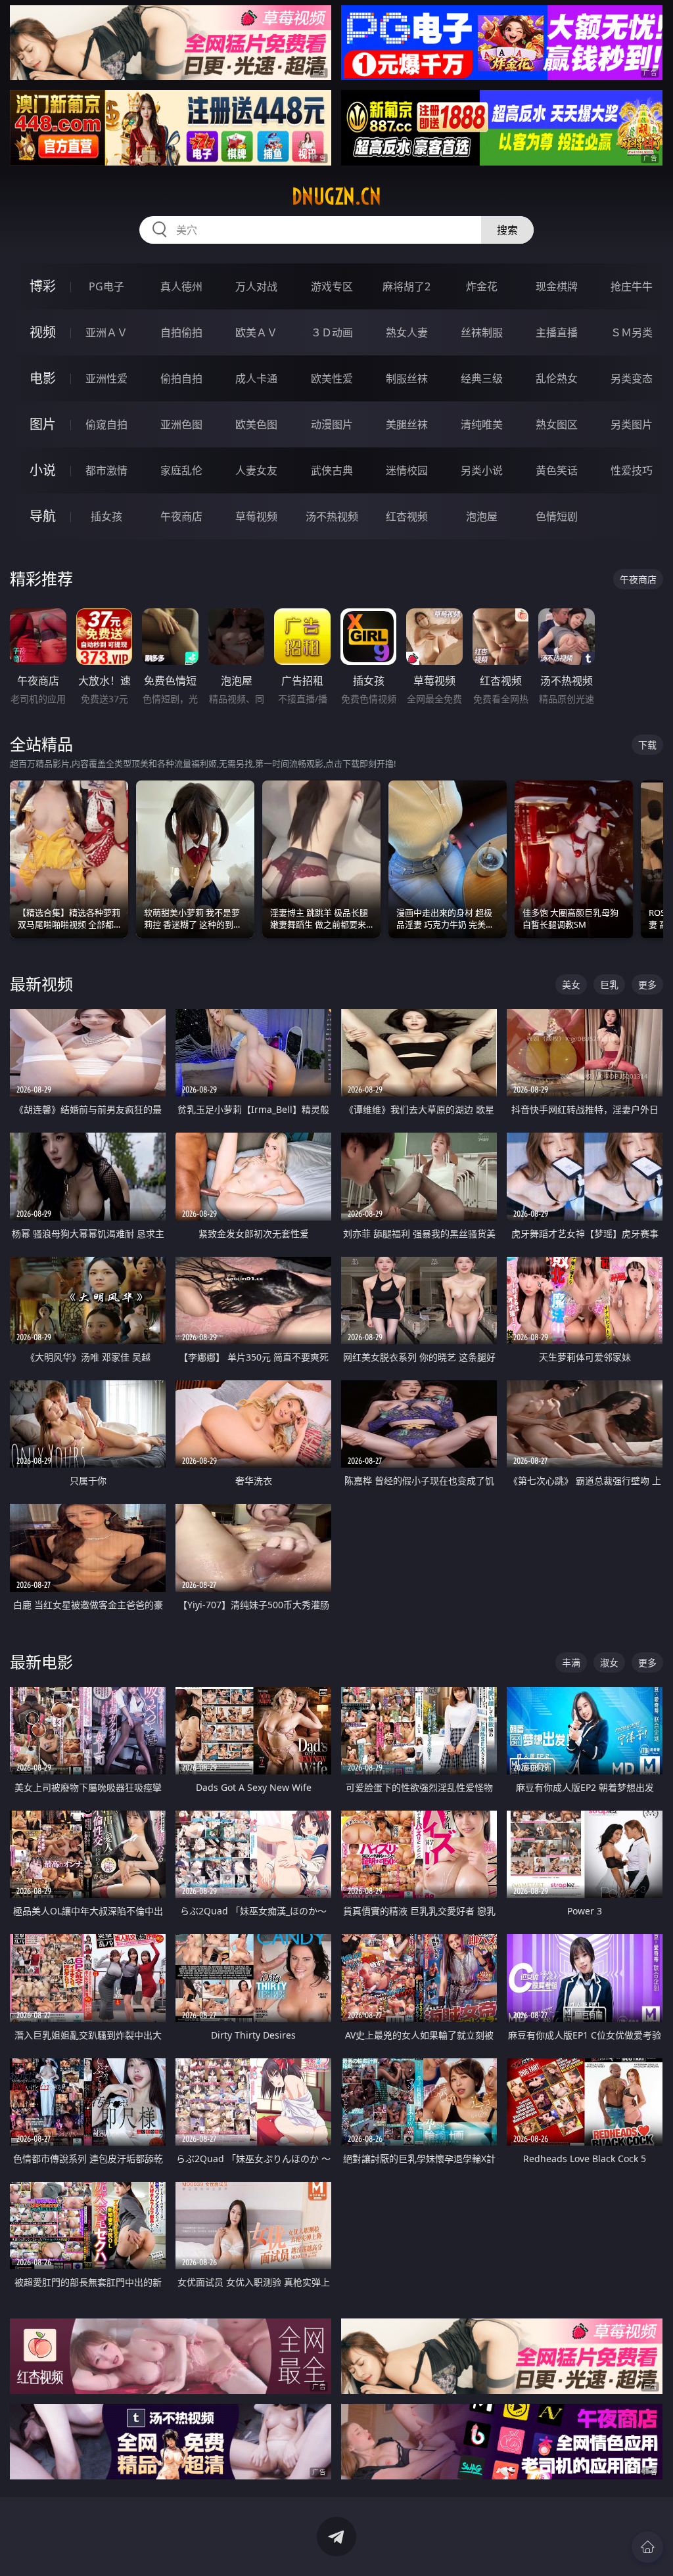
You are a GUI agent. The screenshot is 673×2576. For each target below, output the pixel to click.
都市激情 (106, 470)
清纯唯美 (482, 424)
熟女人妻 (407, 332)
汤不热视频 (332, 516)
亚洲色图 (181, 424)
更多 (647, 984)
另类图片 (632, 424)
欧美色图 (256, 424)
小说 (43, 470)
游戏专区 (332, 286)
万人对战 (256, 286)
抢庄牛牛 (632, 286)
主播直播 (557, 332)
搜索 (507, 230)
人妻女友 (256, 470)
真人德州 (181, 286)
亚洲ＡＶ (106, 332)
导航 (43, 516)
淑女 (609, 1662)
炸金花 (482, 286)
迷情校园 (407, 470)
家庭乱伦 (181, 470)
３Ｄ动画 (332, 332)
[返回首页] (647, 2547)
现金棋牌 (557, 286)
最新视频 (41, 984)
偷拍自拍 (181, 378)
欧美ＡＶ (256, 332)
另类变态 (632, 378)
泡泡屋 (482, 516)
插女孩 (106, 516)
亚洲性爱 (106, 378)
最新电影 (41, 1662)
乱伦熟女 (557, 378)
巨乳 (609, 984)
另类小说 (482, 470)
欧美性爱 (332, 378)
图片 (43, 424)
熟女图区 (557, 424)
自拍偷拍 (181, 332)
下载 (647, 745)
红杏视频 (407, 516)
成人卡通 (256, 378)
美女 (571, 984)
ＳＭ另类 (632, 332)
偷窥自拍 (106, 424)
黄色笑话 (557, 470)
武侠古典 (332, 470)
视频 (43, 332)
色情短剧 (557, 516)
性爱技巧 (632, 470)
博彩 (43, 286)
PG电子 (106, 286)
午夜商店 (181, 516)
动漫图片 (332, 424)
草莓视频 (256, 516)
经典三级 (482, 378)
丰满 (571, 1662)
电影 (43, 378)
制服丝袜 (407, 378)
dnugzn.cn (336, 196)
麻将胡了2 (406, 286)
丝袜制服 (482, 332)
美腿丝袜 (407, 424)
